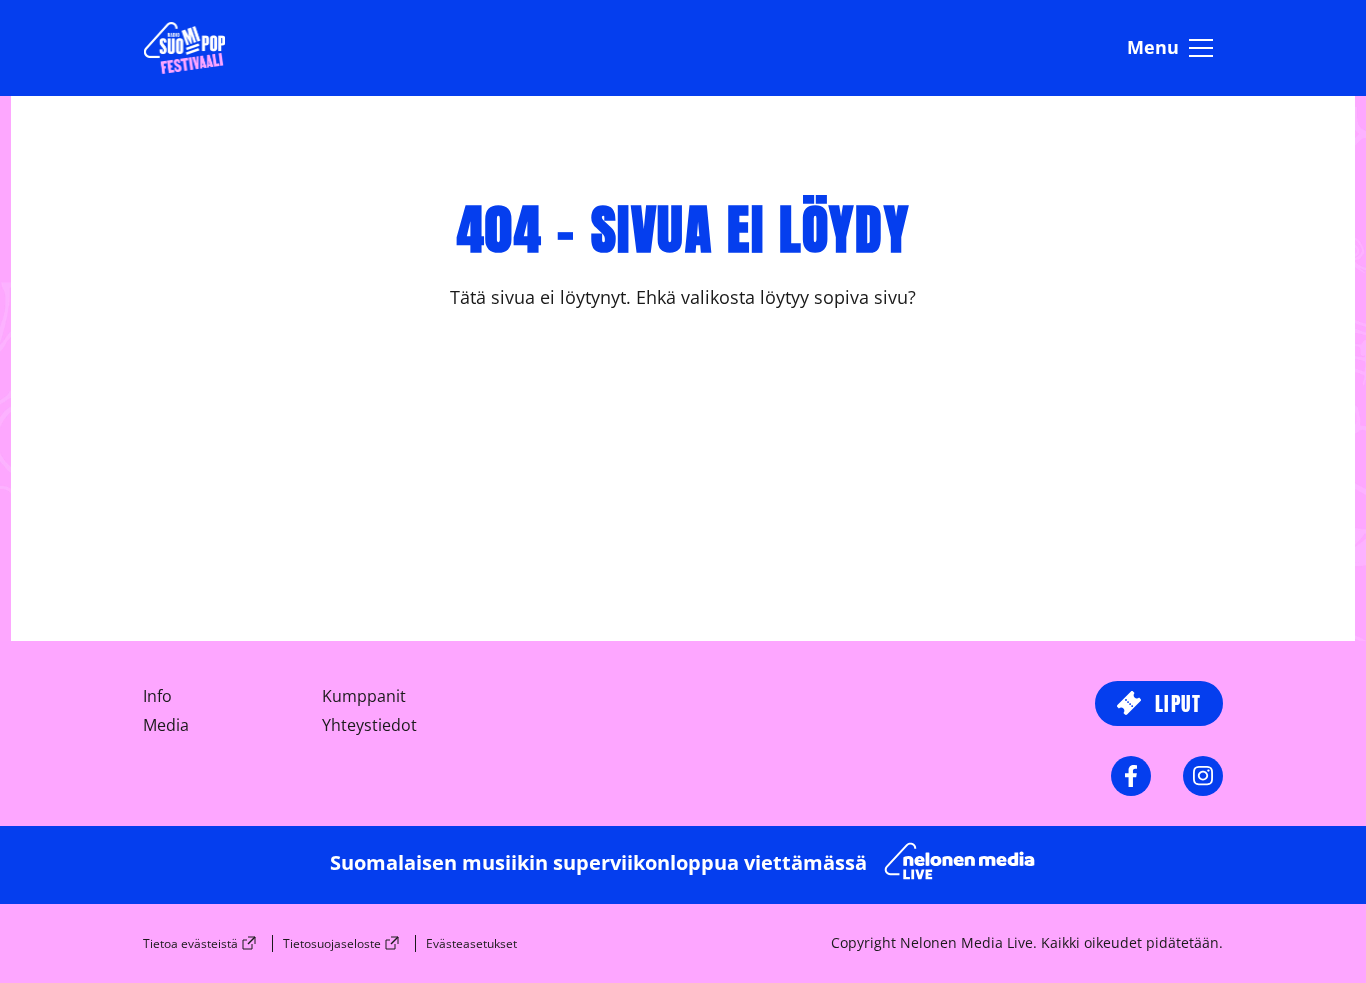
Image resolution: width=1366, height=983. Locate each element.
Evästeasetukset (471, 943)
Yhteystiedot (369, 725)
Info (157, 696)
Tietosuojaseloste (332, 943)
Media (166, 725)
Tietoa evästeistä (190, 943)
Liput (1175, 703)
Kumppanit (364, 696)
